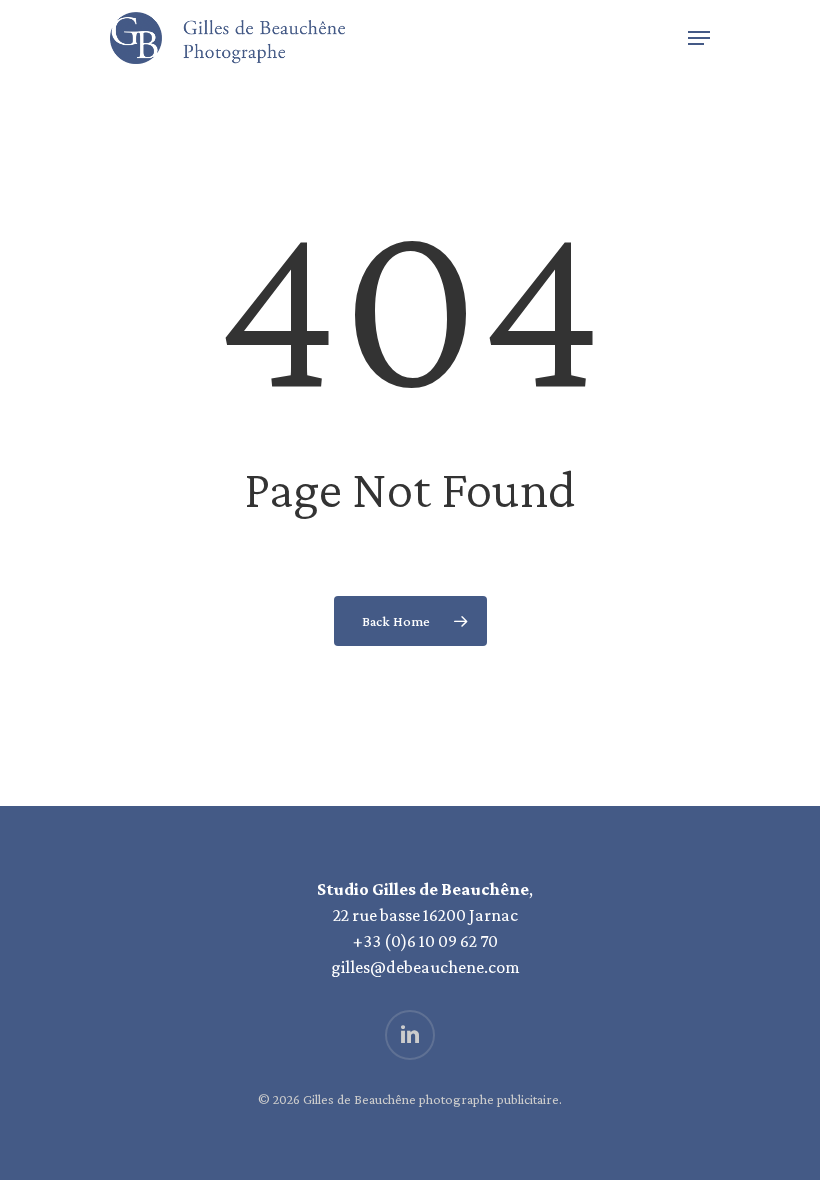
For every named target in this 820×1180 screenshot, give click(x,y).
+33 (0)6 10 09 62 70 (425, 941)
